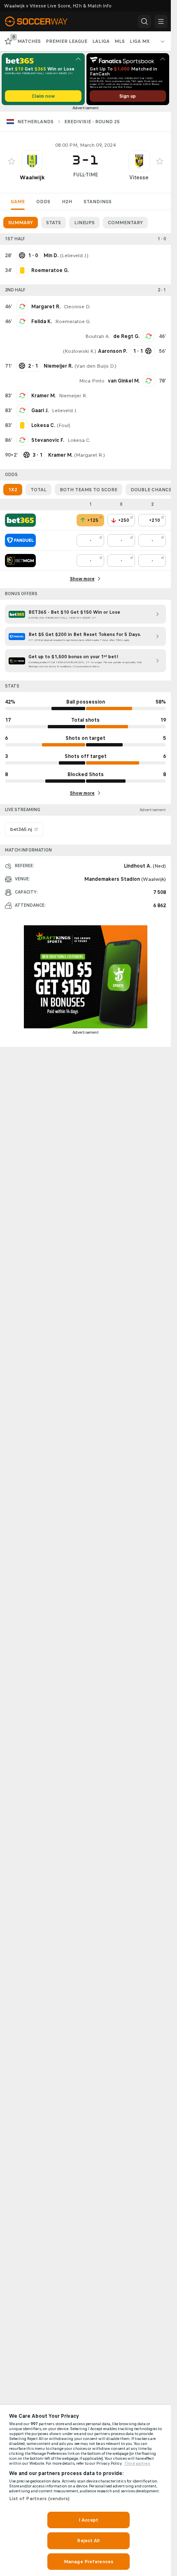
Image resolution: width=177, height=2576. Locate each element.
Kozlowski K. (80, 351)
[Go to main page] (42, 21)
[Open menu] (161, 21)
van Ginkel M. (124, 381)
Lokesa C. (79, 440)
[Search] (144, 21)
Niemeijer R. (73, 396)
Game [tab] (18, 202)
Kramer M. (43, 396)
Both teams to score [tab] (88, 490)
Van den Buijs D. (95, 366)
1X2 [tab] (13, 490)
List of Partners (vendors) (40, 2499)
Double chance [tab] (151, 490)
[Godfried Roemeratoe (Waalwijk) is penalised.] (22, 270)
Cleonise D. (77, 307)
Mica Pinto (92, 381)
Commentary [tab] (125, 223)
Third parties (137, 2463)
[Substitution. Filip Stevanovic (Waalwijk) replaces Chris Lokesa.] (22, 440)
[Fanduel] (20, 540)
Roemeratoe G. (73, 321)
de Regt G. (126, 336)
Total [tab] (38, 490)
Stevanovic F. (48, 440)
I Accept (88, 2520)
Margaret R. (46, 307)
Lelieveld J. (74, 256)
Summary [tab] (21, 223)
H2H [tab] (67, 202)
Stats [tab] (54, 223)
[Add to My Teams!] (12, 161)
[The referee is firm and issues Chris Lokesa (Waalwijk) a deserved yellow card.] (22, 425)
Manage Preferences (88, 2562)
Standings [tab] (98, 202)
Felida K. (42, 321)
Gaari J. (40, 411)
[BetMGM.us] (20, 561)
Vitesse (139, 177)
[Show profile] (32, 161)
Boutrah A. (98, 336)
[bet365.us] (20, 520)
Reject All (88, 2541)
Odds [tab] (43, 202)
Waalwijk (32, 177)
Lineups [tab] (84, 223)
